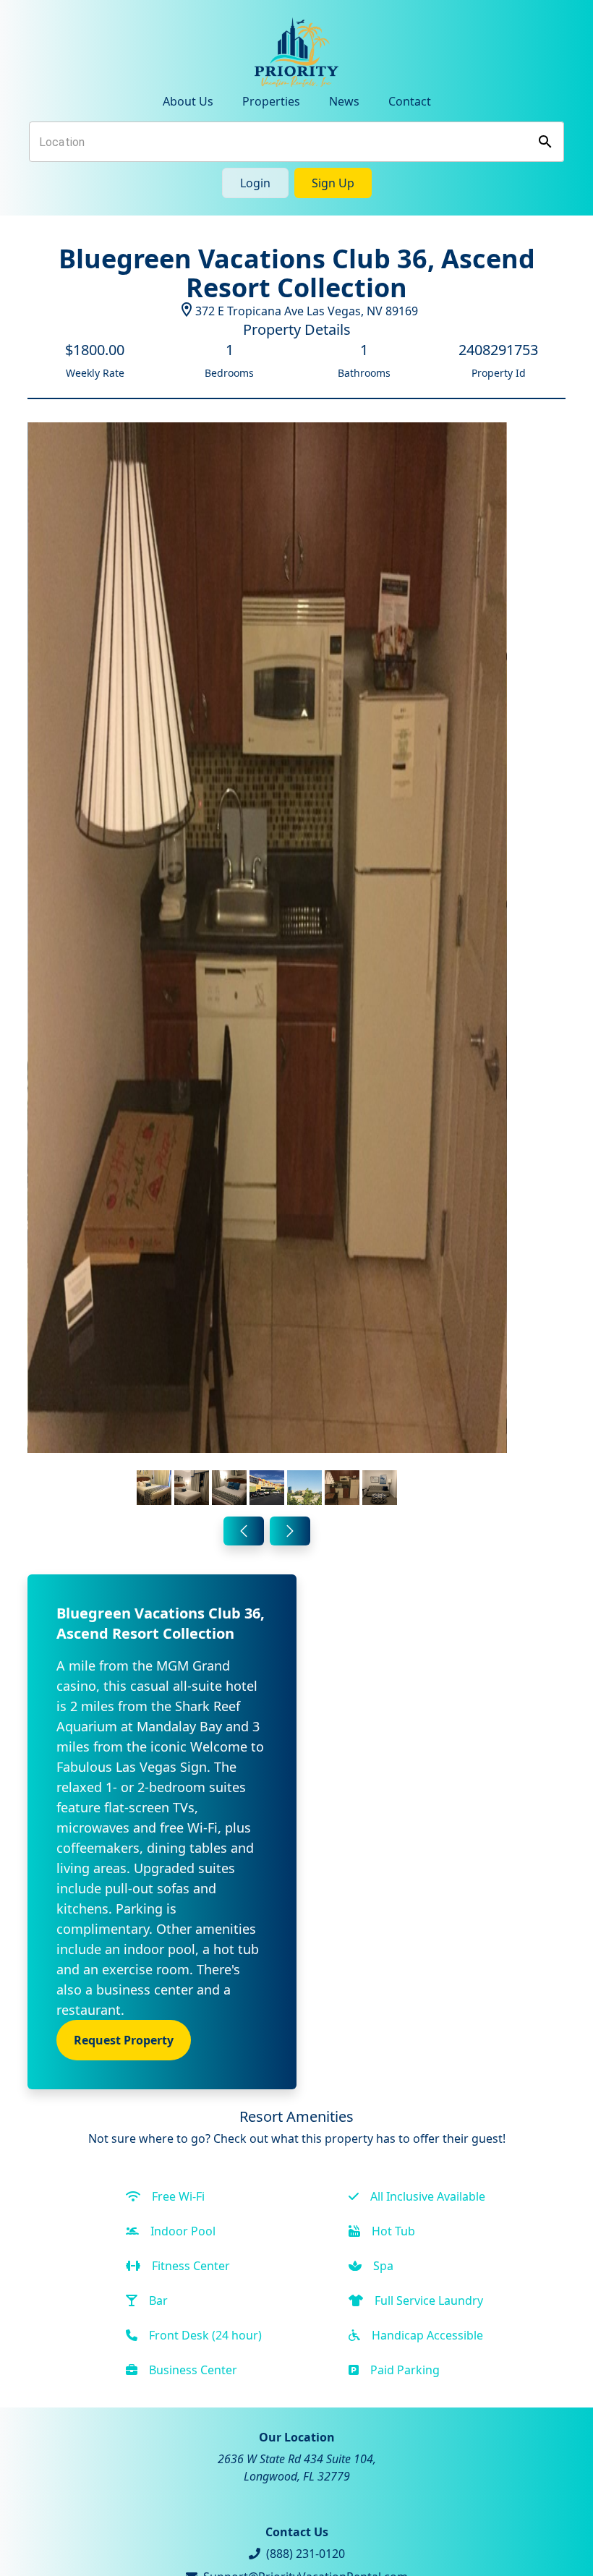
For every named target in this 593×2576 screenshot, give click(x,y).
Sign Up (333, 183)
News (344, 101)
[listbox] (267, 967)
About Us (188, 101)
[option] (267, 967)
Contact (410, 101)
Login (255, 183)
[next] (290, 1531)
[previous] (244, 1531)
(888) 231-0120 (306, 2554)
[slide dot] (154, 1488)
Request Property (124, 2040)
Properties (271, 101)
